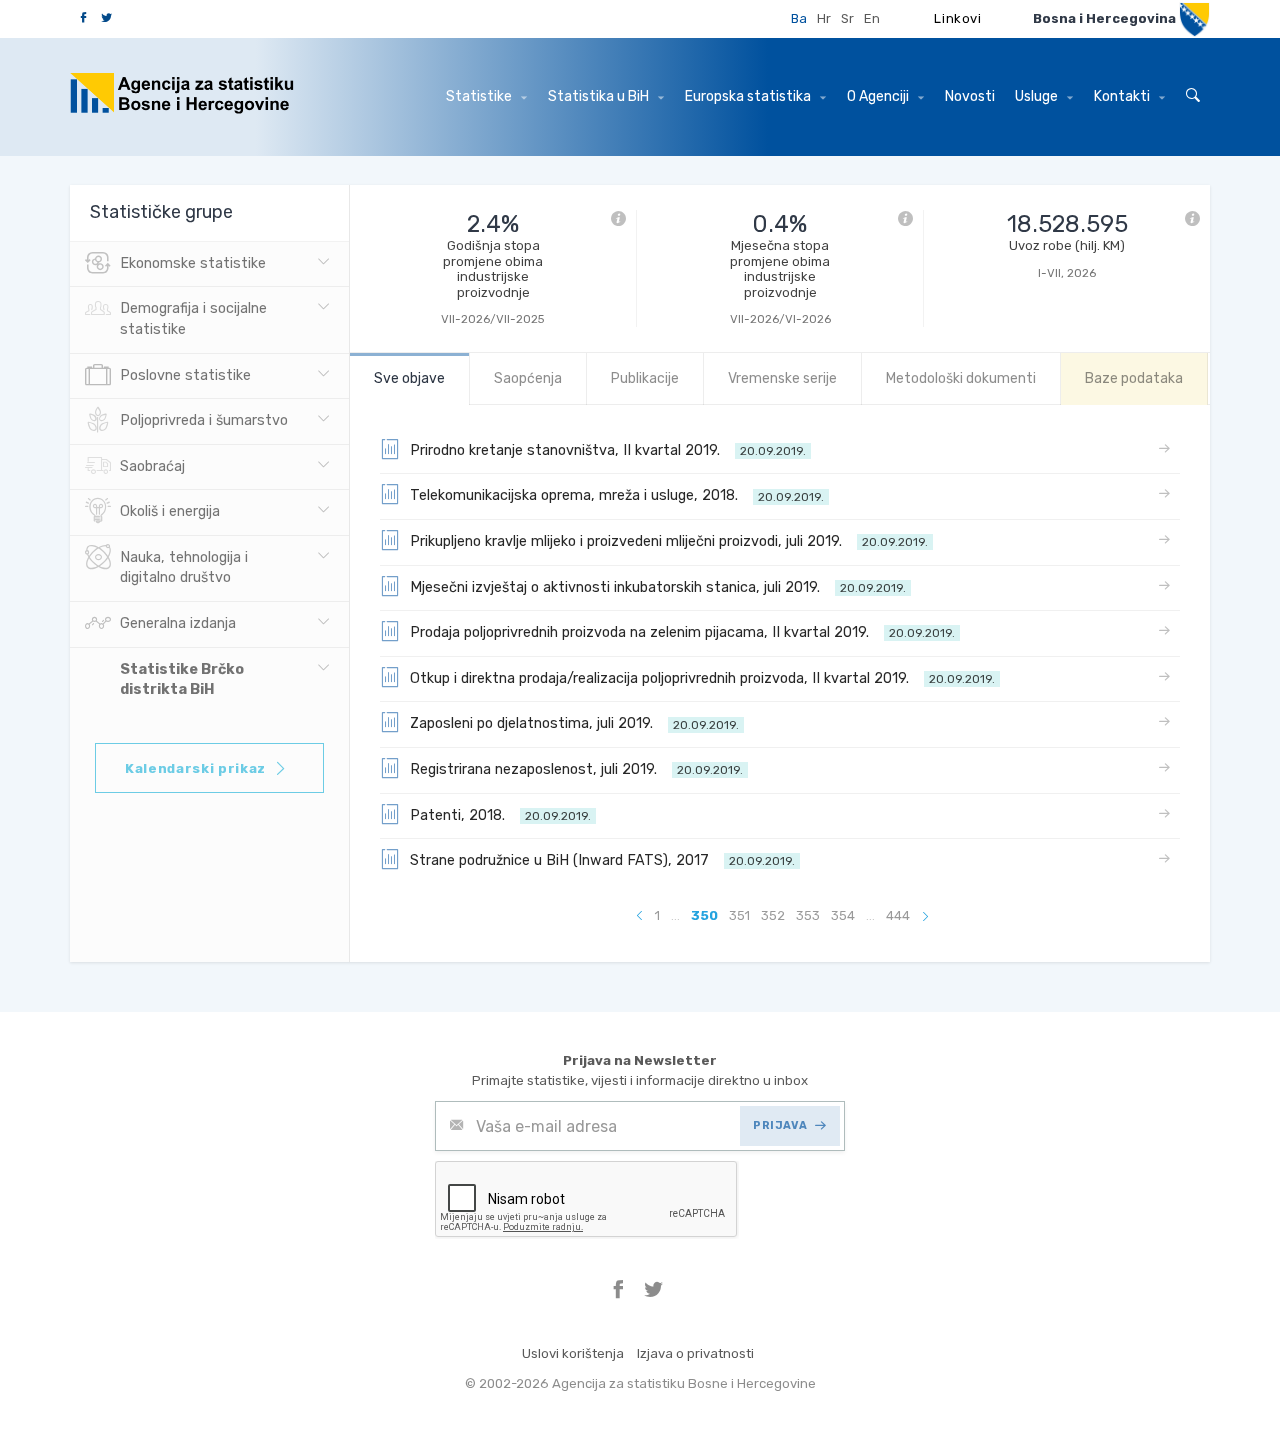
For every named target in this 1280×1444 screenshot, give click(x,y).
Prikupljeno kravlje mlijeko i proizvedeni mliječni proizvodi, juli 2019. (669, 541)
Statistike (480, 96)
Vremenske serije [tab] (782, 378)
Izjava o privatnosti (695, 1353)
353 (808, 915)
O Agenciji (879, 96)
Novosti (970, 96)
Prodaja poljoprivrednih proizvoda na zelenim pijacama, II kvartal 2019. (682, 632)
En (872, 18)
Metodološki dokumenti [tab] (961, 378)
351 (739, 915)
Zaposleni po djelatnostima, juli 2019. (574, 723)
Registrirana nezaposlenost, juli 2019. (576, 769)
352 (773, 915)
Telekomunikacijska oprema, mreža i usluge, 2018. (617, 495)
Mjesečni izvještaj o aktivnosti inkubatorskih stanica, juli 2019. (658, 587)
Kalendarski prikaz (195, 768)
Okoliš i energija (170, 511)
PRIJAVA (780, 1125)
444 (898, 915)
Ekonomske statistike (193, 263)
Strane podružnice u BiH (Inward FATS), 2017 (602, 860)
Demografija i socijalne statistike (193, 319)
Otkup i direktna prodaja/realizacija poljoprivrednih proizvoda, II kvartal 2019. (702, 678)
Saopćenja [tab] (528, 378)
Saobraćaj (152, 466)
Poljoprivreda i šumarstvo (204, 420)
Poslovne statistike (185, 375)
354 (843, 915)
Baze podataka (1134, 378)
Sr (847, 18)
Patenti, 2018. (500, 815)
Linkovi (958, 18)
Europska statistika (749, 96)
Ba (799, 18)
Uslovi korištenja (573, 1353)
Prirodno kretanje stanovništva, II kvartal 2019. (608, 450)
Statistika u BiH (600, 96)
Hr (824, 18)
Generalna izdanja (178, 623)
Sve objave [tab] (409, 378)
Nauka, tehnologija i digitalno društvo (184, 568)
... (675, 915)
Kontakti (1123, 96)
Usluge (1038, 96)
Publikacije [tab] (645, 378)
